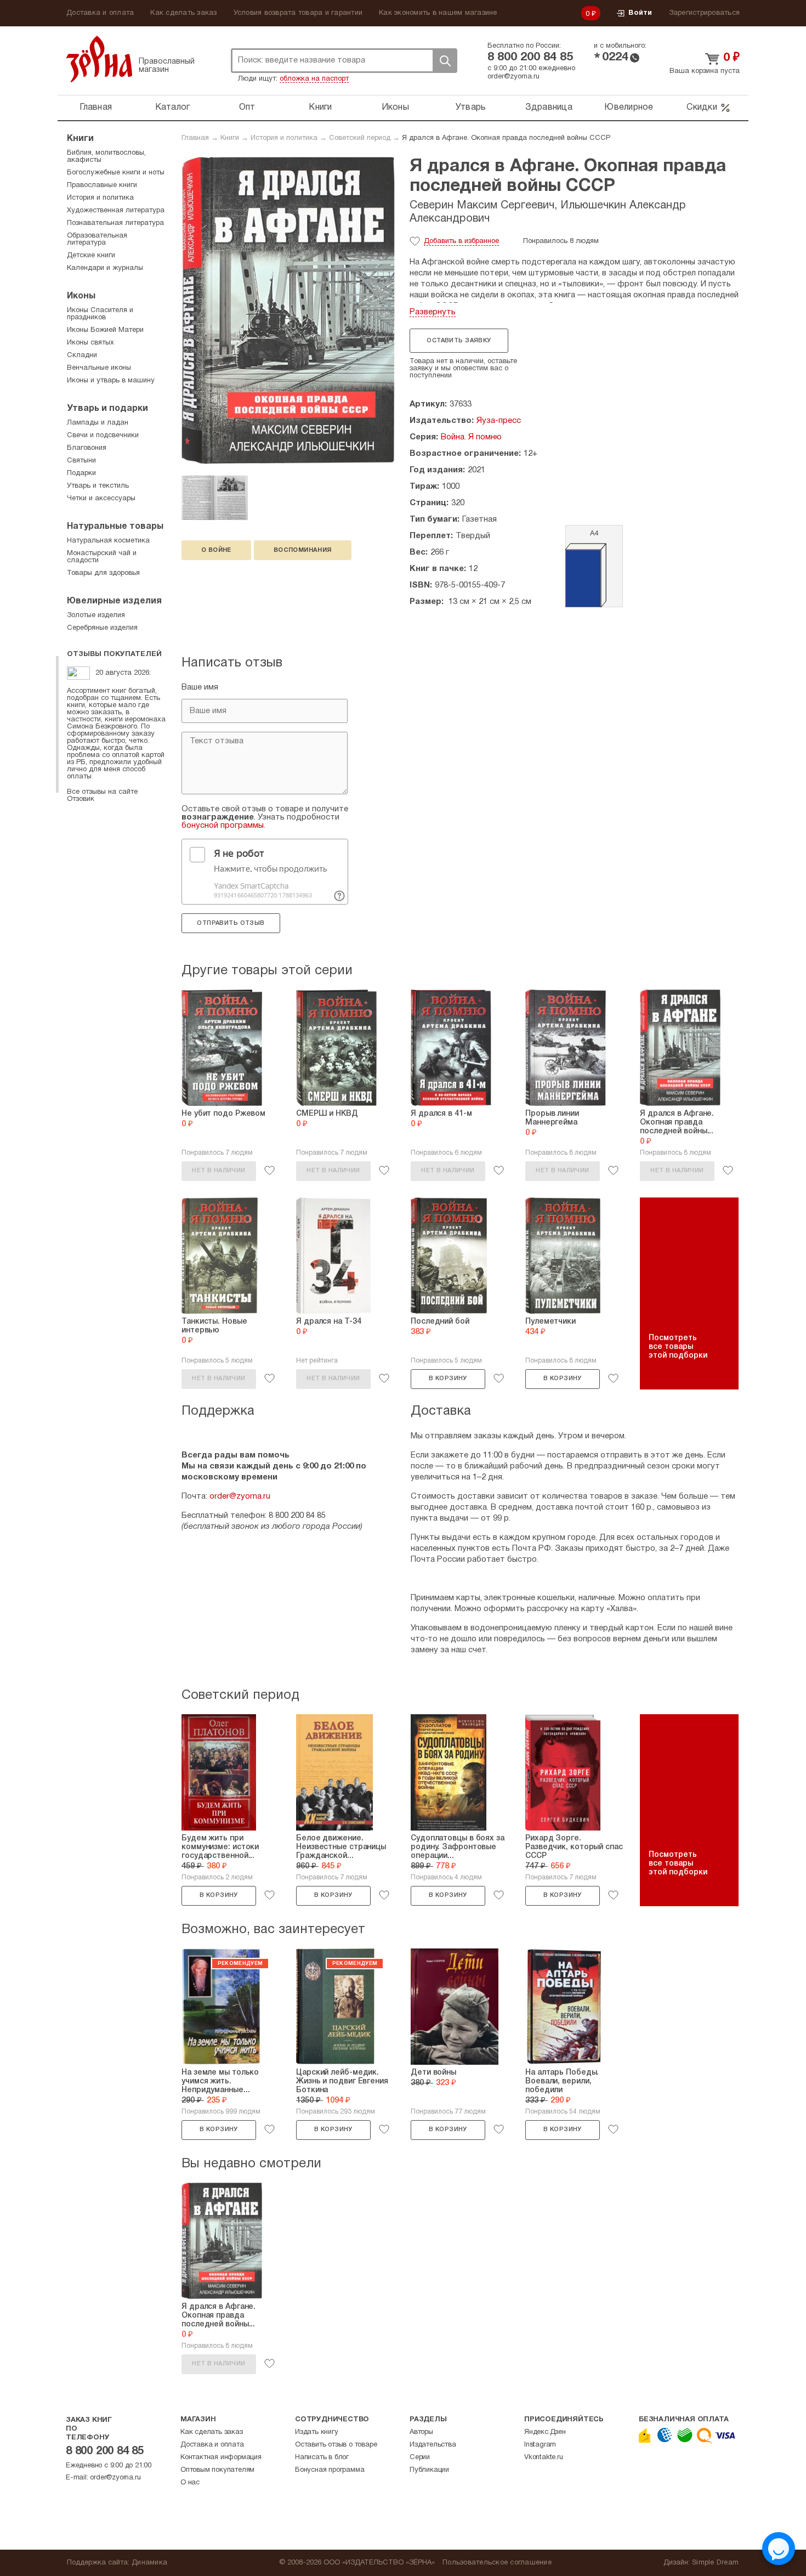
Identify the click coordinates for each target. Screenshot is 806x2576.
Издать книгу (317, 2432)
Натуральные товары (115, 527)
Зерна (99, 59)
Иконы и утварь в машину (111, 381)
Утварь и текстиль (98, 486)
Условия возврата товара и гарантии (298, 13)
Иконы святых (90, 343)
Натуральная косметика (108, 541)
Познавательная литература (115, 223)
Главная (96, 108)
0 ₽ (591, 14)
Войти (640, 13)
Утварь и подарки (107, 409)
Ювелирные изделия (114, 601)
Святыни (81, 461)
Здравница (549, 108)
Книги (320, 108)
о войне (216, 550)
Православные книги (102, 185)
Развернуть (433, 312)
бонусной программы (223, 826)
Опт (247, 108)
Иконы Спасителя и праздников (100, 314)
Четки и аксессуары (101, 499)
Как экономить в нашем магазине (438, 13)
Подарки (81, 473)
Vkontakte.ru (544, 2458)
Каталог (173, 108)
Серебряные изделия (102, 628)
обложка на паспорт (314, 79)
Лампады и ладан (98, 423)
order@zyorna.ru (513, 77)
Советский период (360, 138)
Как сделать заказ (183, 13)
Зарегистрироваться (705, 13)
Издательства (433, 2445)
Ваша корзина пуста (705, 71)
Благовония (87, 448)
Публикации (429, 2470)
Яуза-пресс (499, 421)
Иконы (395, 108)
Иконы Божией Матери (105, 330)
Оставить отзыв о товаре (336, 2445)
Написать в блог (322, 2458)
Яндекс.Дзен (545, 2432)
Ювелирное (629, 108)
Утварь (471, 108)
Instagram (540, 2445)
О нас (190, 2483)
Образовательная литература (97, 239)
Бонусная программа (330, 2470)
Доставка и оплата (100, 13)
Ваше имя (200, 687)
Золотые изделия (96, 615)
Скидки (702, 108)
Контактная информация (221, 2458)
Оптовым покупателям (217, 2470)
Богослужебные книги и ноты (116, 173)
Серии (420, 2458)
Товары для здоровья (103, 573)
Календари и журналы (105, 268)
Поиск (445, 61)
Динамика (149, 2563)
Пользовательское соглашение (497, 2563)
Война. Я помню (471, 437)
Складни (82, 355)
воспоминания (303, 550)
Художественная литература (116, 211)
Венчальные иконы (99, 368)
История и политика (284, 138)
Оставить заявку (459, 341)
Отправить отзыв (231, 923)
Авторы (421, 2432)
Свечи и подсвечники (103, 436)
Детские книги (91, 256)
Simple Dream (715, 2563)
